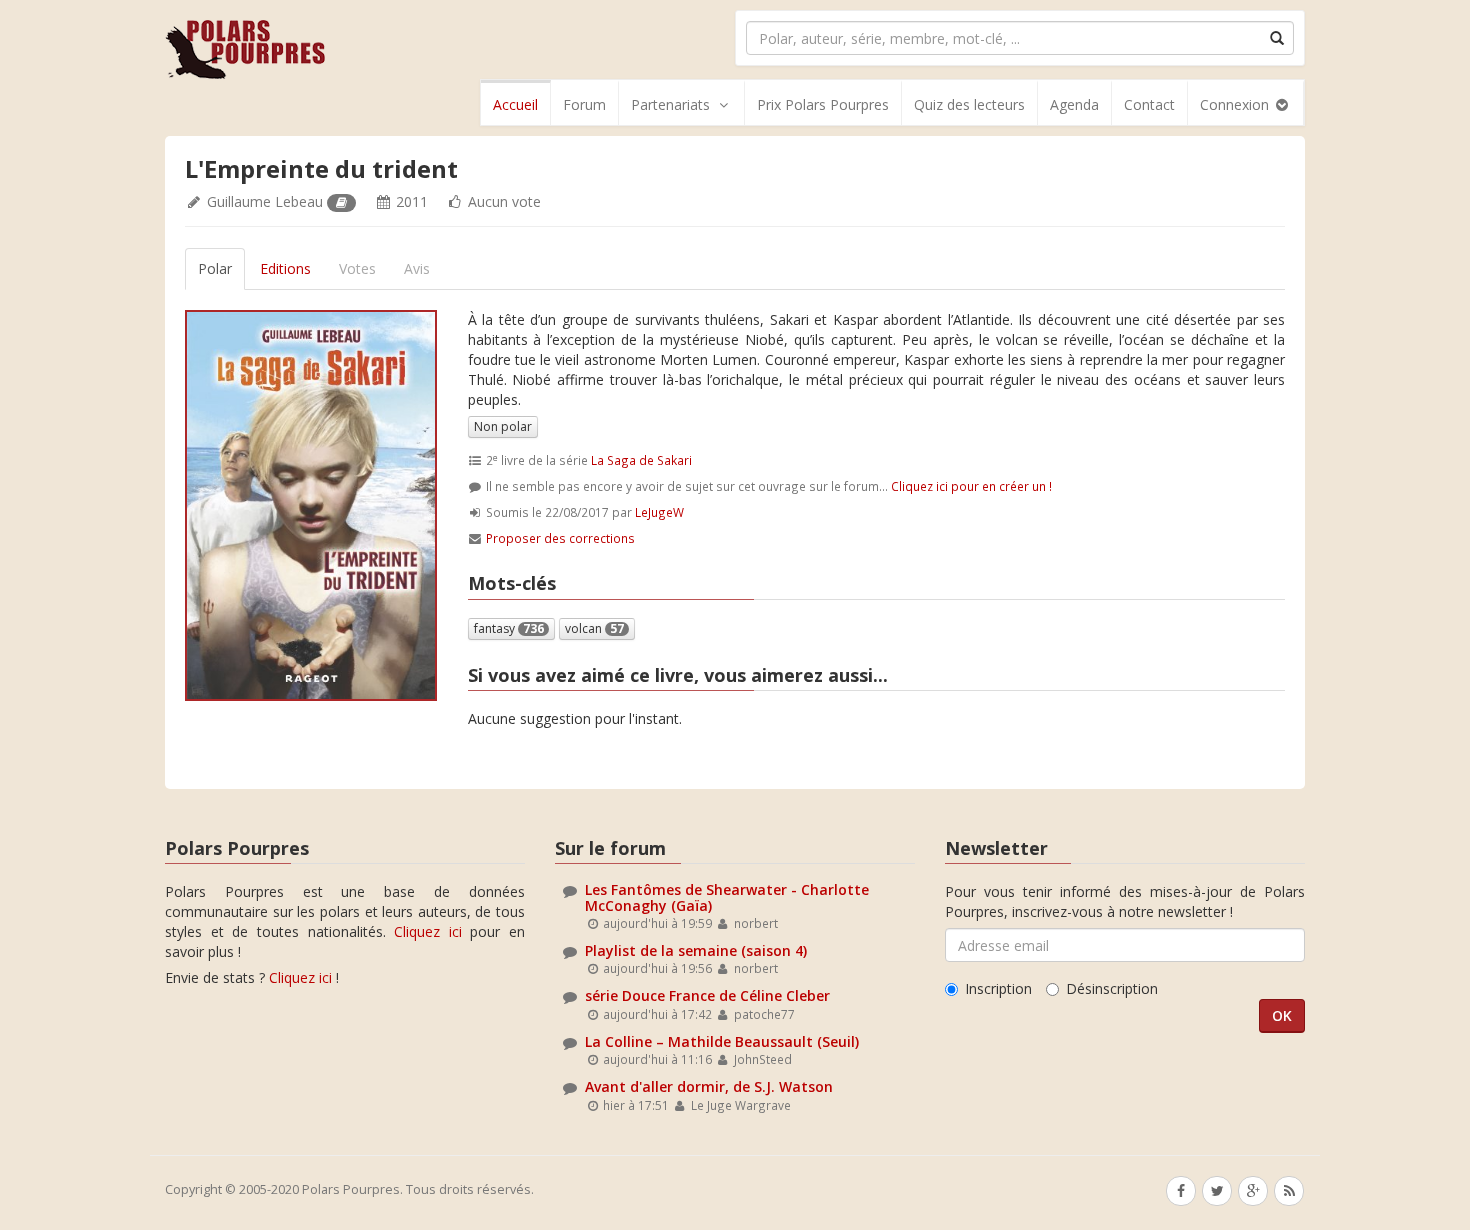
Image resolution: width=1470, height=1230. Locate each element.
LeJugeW (659, 512)
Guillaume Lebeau (265, 201)
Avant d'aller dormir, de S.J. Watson (709, 1086)
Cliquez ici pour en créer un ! (971, 486)
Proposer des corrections (560, 538)
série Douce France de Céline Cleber (707, 995)
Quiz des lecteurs (969, 104)
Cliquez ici (428, 931)
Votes (357, 268)
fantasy (509, 628)
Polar (215, 268)
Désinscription (1112, 988)
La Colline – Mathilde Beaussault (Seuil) (722, 1041)
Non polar (503, 426)
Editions (285, 268)
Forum (584, 104)
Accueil (515, 104)
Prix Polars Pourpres (823, 104)
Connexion (1236, 104)
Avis (417, 268)
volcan (594, 628)
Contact (1149, 104)
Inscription (998, 988)
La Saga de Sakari (641, 460)
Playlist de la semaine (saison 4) (696, 950)
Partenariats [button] (670, 104)
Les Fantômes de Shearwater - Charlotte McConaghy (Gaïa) (727, 897)
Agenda (1074, 104)
